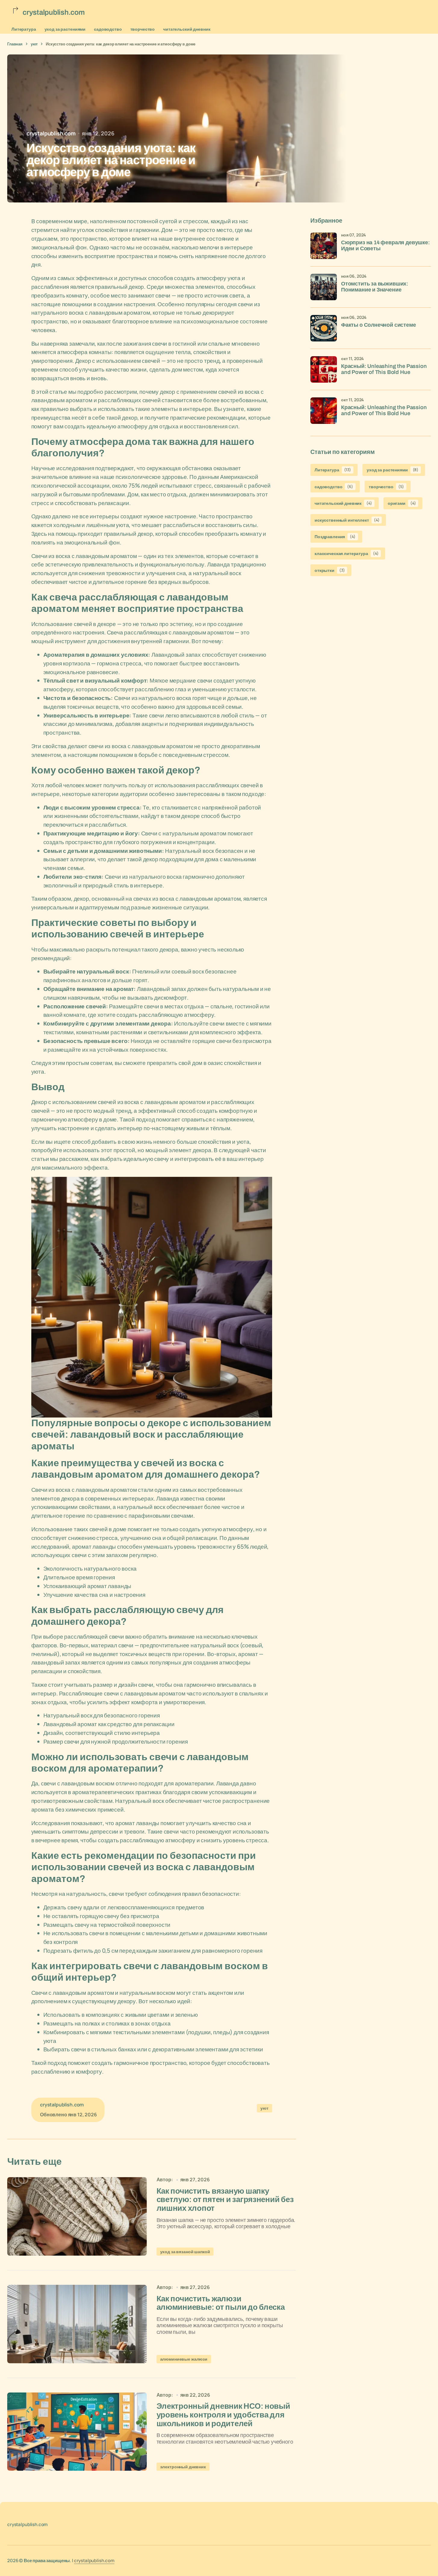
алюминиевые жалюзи (184, 2359)
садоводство (108, 29)
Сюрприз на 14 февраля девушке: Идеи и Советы (385, 246)
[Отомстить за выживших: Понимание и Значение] (324, 287)
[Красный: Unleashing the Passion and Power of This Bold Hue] (324, 369)
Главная (15, 44)
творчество (143, 29)
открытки (330, 570)
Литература (24, 29)
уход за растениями (65, 29)
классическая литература (346, 553)
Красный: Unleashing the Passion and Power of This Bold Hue (384, 369)
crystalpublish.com (94, 2561)
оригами (402, 503)
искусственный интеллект (347, 520)
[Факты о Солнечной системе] (324, 328)
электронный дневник (183, 2467)
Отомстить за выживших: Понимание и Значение (375, 287)
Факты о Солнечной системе (379, 325)
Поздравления (335, 537)
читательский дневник (187, 29)
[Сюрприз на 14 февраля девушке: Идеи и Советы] (324, 246)
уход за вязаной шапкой (185, 2252)
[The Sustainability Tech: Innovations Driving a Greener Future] (77, 2216)
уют (34, 44)
